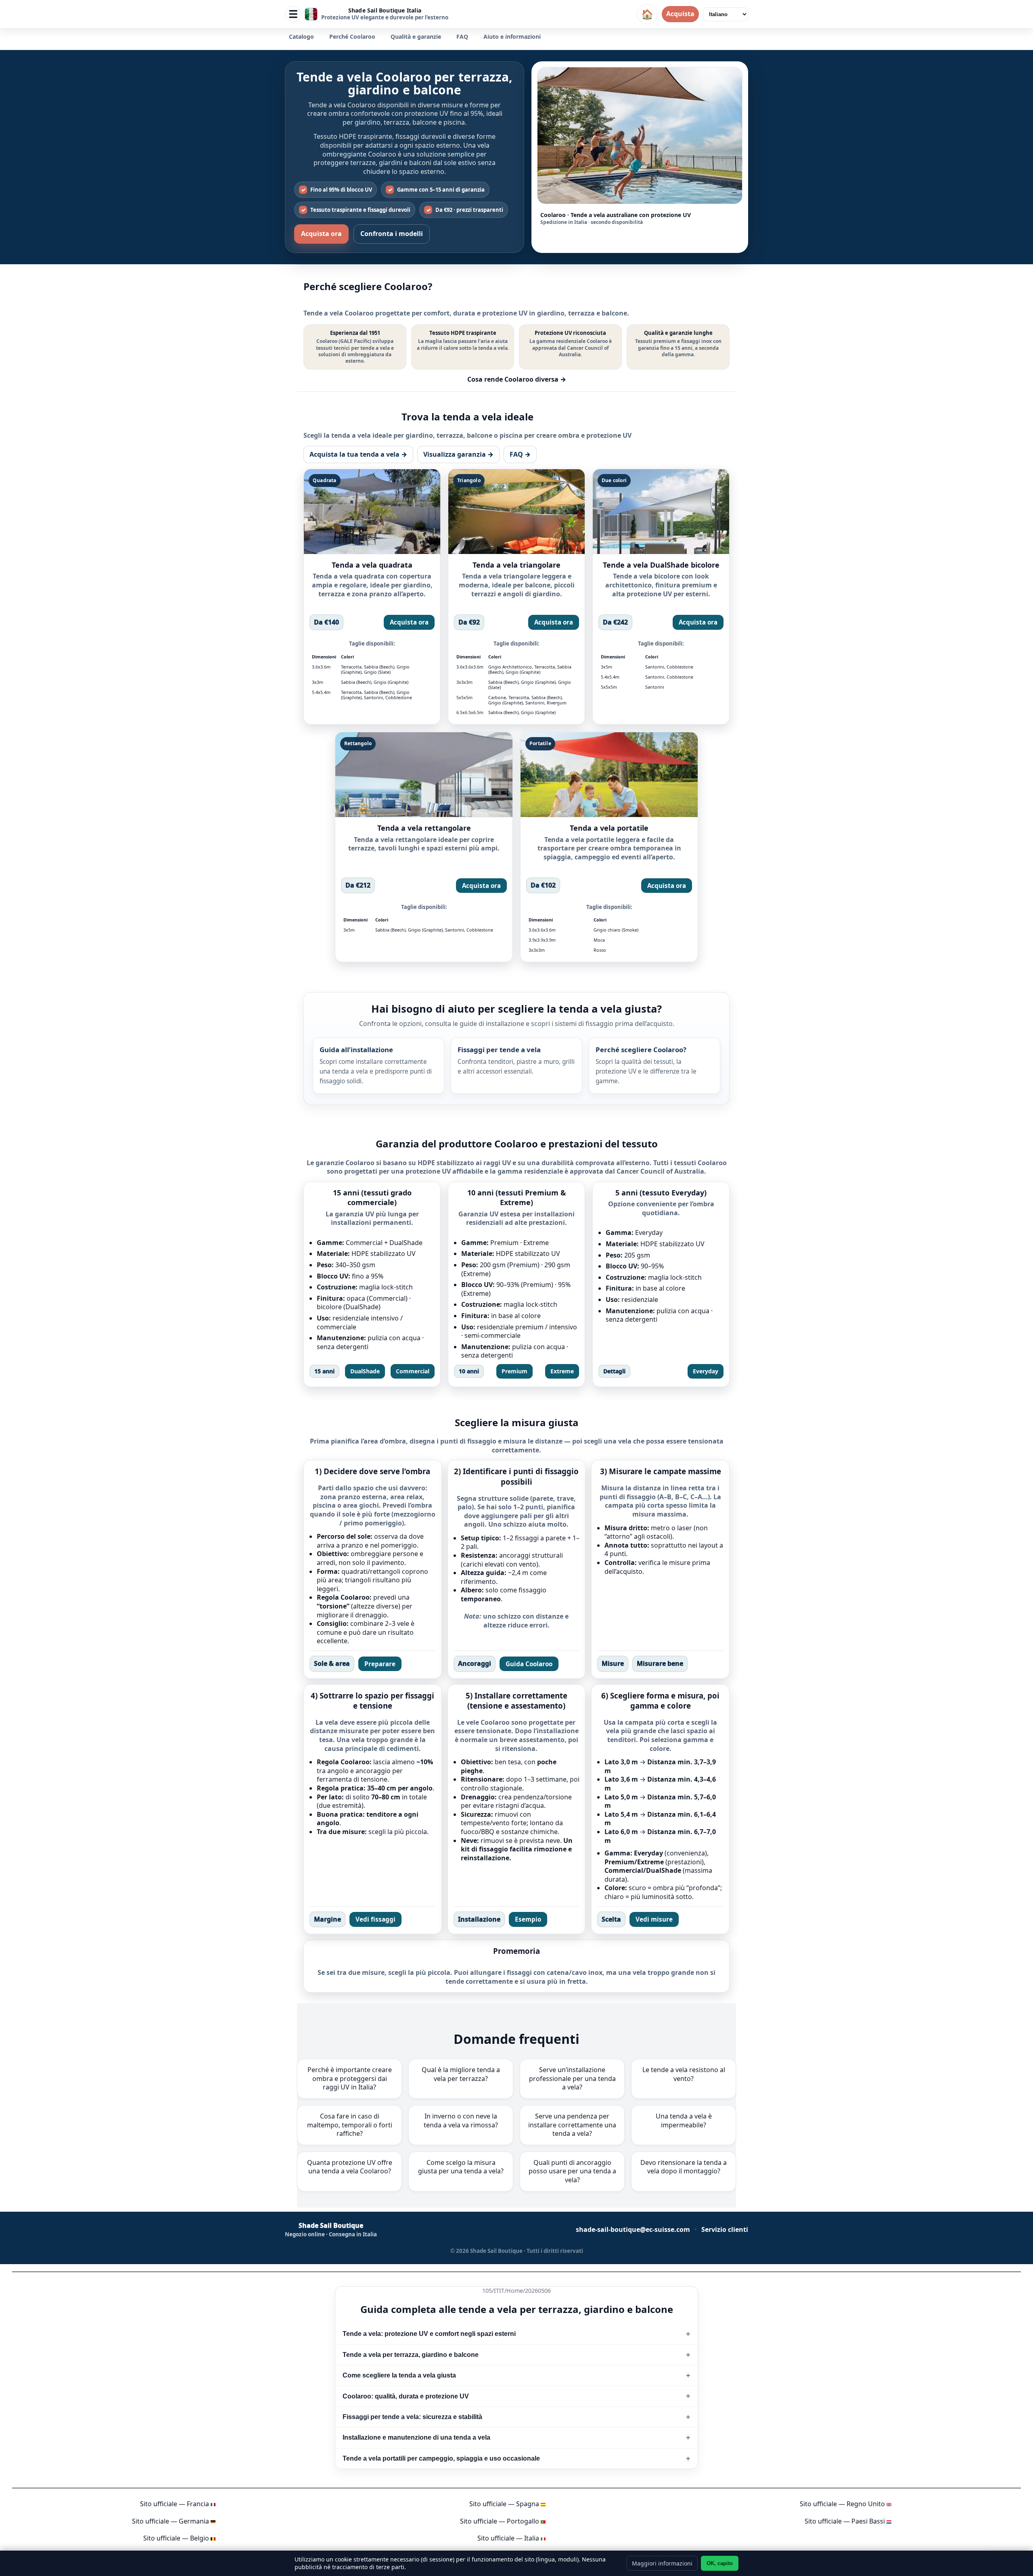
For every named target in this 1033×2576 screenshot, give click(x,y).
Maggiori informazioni (662, 2563)
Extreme (562, 1371)
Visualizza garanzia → (458, 454)
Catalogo (301, 37)
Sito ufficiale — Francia (175, 2504)
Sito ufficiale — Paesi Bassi (845, 2521)
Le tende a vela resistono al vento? (684, 2074)
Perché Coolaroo (352, 37)
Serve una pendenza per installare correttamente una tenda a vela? (572, 2125)
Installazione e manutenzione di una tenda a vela (416, 2437)
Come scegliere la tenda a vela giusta (399, 2375)
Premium (514, 1371)
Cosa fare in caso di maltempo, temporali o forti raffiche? (350, 2125)
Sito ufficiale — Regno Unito (842, 2504)
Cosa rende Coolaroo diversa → (517, 379)
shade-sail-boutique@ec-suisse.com (633, 2230)
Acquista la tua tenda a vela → (358, 454)
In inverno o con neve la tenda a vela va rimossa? (461, 2121)
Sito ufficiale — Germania (170, 2521)
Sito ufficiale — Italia (508, 2538)
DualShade (365, 1371)
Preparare (380, 1664)
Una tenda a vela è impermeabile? (684, 2121)
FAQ (462, 37)
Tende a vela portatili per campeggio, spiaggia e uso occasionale (441, 2458)
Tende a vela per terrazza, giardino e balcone (411, 2355)
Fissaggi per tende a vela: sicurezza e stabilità (412, 2417)
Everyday (706, 1371)
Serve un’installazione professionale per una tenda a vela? (572, 2078)
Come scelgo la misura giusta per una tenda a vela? (461, 2167)
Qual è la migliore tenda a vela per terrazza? (461, 2074)
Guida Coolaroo (529, 1664)
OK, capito (720, 2563)
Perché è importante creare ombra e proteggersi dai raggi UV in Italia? (350, 2078)
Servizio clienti (725, 2230)
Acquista (680, 14)
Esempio (528, 1919)
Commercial (413, 1371)
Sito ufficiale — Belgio (176, 2538)
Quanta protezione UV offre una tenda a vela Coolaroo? (350, 2167)
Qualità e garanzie (416, 37)
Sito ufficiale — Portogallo (500, 2521)
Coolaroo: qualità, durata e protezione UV (406, 2396)
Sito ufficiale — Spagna (504, 2504)
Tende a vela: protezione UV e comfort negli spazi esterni (429, 2334)
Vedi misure (654, 1919)
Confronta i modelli (392, 234)
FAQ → (520, 454)
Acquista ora (321, 234)
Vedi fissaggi (375, 1919)
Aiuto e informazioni (512, 37)
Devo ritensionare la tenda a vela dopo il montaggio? (684, 2167)
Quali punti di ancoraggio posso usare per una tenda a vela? (572, 2171)
